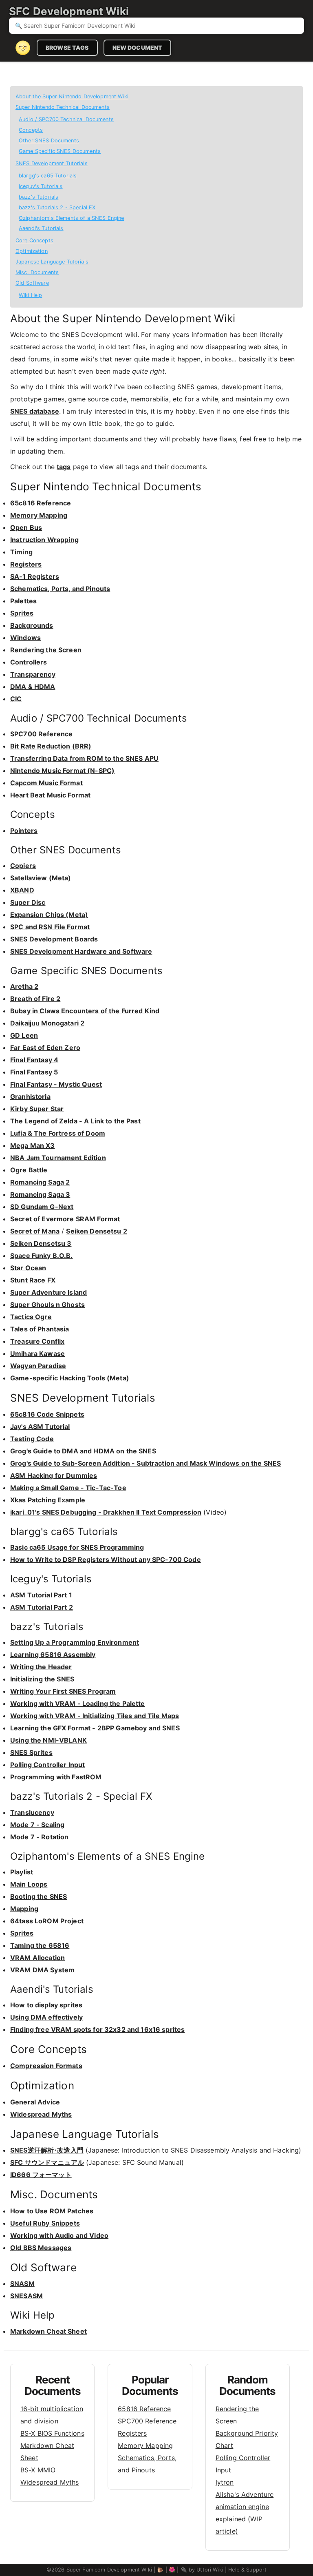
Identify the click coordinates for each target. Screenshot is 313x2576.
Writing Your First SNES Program (63, 1691)
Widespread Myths (41, 2114)
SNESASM (26, 2296)
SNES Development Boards (54, 939)
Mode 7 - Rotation (39, 1837)
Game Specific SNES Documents (60, 151)
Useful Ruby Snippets (45, 2223)
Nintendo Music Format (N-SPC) (62, 771)
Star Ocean (28, 1268)
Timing (21, 552)
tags (64, 467)
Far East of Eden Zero (45, 1048)
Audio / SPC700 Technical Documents (66, 119)
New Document (138, 48)
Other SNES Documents (49, 141)
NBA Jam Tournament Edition (58, 1158)
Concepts (31, 130)
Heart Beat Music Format (50, 795)
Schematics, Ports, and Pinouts (60, 589)
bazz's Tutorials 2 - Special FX (57, 207)
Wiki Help (30, 295)
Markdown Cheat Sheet (48, 2331)
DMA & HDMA (33, 687)
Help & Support (247, 2570)
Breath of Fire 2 (35, 999)
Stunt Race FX (33, 1280)
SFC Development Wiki (69, 11)
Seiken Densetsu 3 (41, 1243)
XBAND (22, 890)
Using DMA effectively (46, 2017)
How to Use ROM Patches (52, 2211)
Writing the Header (41, 1667)
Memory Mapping (39, 515)
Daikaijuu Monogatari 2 (47, 1023)
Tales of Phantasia (40, 1329)
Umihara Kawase (37, 1353)
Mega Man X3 (33, 1145)
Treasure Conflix (37, 1341)
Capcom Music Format (46, 783)
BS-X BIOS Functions (52, 2433)
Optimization (32, 251)
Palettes (23, 601)
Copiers (23, 866)
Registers (26, 564)
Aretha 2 (24, 986)
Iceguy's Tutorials (41, 186)
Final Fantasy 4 (34, 1060)
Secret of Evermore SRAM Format (65, 1219)
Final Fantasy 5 (34, 1072)
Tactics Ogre (31, 1317)
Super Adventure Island (48, 1292)
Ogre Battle (29, 1170)
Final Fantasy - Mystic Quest (56, 1084)
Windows (25, 638)
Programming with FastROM (56, 1777)
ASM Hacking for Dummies (54, 1475)
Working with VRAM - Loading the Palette (78, 1703)
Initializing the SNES (42, 1679)
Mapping (24, 1909)
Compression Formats (46, 2066)
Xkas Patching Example (48, 1500)
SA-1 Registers (35, 576)
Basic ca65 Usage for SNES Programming (77, 1547)
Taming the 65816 (40, 1945)
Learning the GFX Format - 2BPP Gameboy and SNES (95, 1728)
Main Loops (29, 1884)
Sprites (22, 613)
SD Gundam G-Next (42, 1207)
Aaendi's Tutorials (41, 228)
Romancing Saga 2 (40, 1182)
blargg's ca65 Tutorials (48, 176)
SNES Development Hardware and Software (81, 951)
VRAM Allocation (37, 1958)
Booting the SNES (39, 1896)
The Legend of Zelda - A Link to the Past (75, 1121)
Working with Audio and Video (59, 2235)
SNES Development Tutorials (52, 163)
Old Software (32, 283)
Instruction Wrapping (44, 540)
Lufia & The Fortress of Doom (58, 1133)
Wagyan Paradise (38, 1366)
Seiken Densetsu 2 (96, 1231)
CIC (16, 699)
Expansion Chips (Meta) (49, 915)
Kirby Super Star (37, 1109)
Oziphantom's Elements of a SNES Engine (71, 218)
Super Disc (28, 902)
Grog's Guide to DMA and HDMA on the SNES (83, 1451)
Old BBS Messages (41, 2248)
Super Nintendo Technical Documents (63, 107)
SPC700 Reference (41, 734)
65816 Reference (144, 2409)
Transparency (33, 674)
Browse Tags (67, 48)
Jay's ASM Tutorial (40, 1426)
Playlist (22, 1872)
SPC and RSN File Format (50, 927)
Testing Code (32, 1439)
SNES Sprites (31, 1752)
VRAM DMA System (42, 1970)
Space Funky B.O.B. (42, 1256)
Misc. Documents (37, 272)
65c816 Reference (41, 503)
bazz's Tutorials (39, 197)
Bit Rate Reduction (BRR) (51, 746)
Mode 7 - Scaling (37, 1825)
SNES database (35, 411)
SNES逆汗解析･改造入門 (47, 2150)
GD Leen (24, 1035)
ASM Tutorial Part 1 (41, 1595)
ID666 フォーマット (41, 2175)
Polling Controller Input (47, 1765)
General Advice (35, 2102)
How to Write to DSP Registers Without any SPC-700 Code (106, 1559)
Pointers (24, 831)
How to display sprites (46, 2005)
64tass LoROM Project (47, 1921)
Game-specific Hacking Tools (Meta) (70, 1378)
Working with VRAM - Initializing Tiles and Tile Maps (95, 1716)
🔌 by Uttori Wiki (202, 2570)
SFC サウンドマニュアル (47, 2162)
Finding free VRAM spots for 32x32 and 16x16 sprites (97, 2029)
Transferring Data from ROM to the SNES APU (84, 758)
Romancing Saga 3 (40, 1194)
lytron (225, 2482)
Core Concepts (34, 240)
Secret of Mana (35, 1231)
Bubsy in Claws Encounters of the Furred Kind (85, 1011)
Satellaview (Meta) (41, 878)
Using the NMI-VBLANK (48, 1740)
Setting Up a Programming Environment (75, 1642)
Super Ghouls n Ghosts (47, 1305)
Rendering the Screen (46, 650)
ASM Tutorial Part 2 (42, 1607)
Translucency (32, 1812)
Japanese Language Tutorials (52, 262)
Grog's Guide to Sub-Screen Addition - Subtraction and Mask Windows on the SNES (145, 1463)
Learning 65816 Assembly (53, 1655)
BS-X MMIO (38, 2470)
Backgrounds (32, 625)
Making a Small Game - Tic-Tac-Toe (68, 1488)
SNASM (22, 2284)
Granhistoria (30, 1096)
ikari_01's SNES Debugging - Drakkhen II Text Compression (106, 1512)
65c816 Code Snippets (47, 1414)
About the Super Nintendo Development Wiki (72, 96)
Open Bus (26, 527)
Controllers (29, 662)
